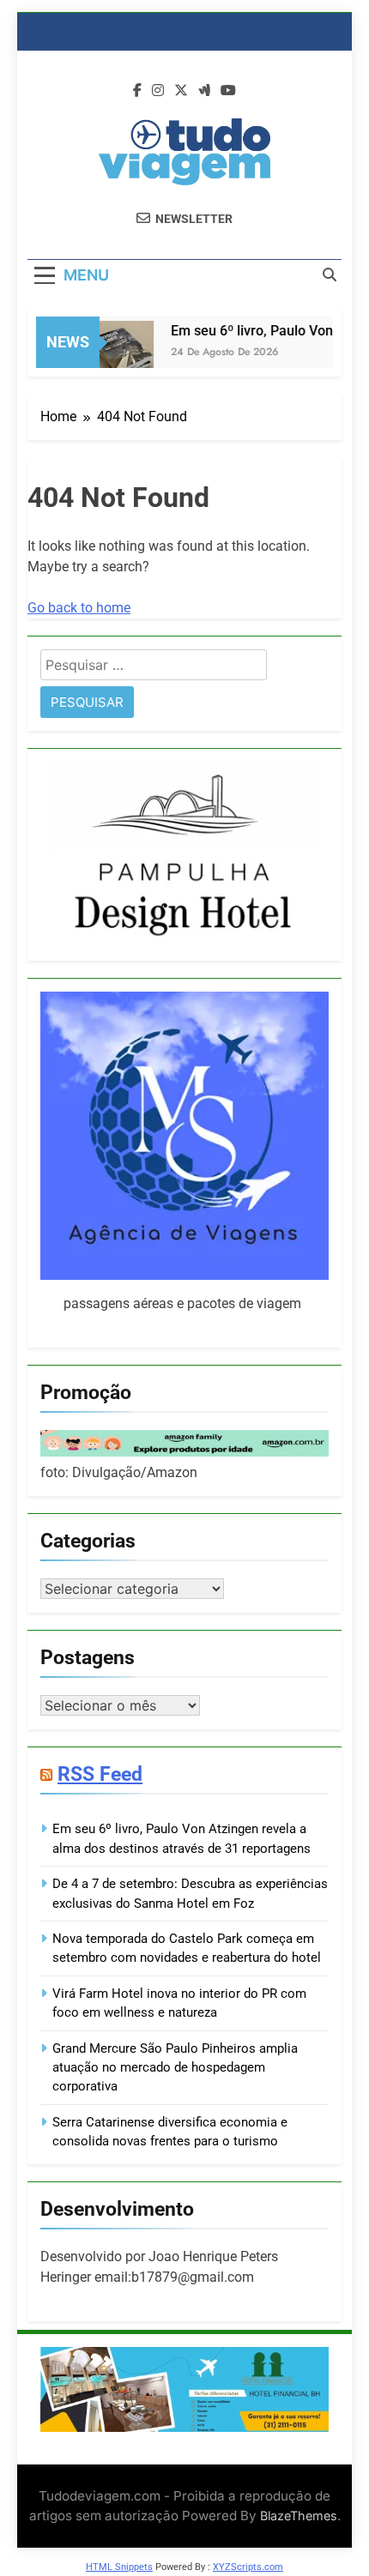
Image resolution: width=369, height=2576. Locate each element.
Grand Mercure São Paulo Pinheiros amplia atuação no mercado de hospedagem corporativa (175, 2068)
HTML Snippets (119, 2567)
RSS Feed (100, 1774)
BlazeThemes (299, 2516)
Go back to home (79, 608)
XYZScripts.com (248, 2567)
